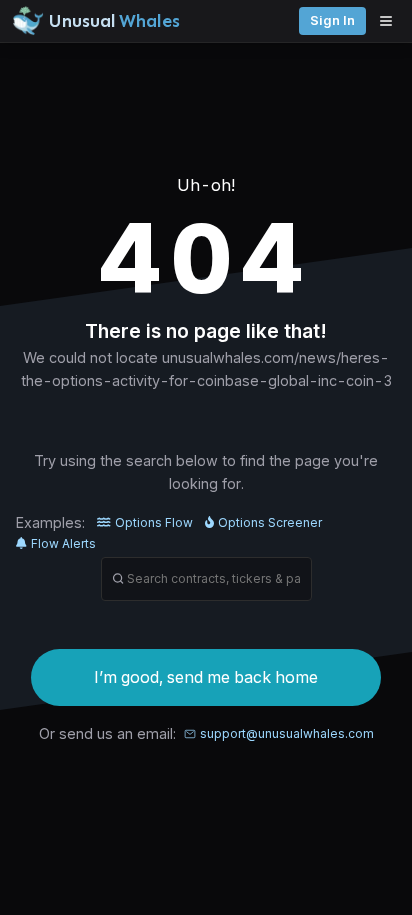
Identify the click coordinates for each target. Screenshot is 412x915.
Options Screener (270, 522)
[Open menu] (391, 21)
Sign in (332, 20)
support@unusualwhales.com (287, 733)
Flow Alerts (63, 543)
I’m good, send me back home (206, 677)
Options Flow (154, 522)
